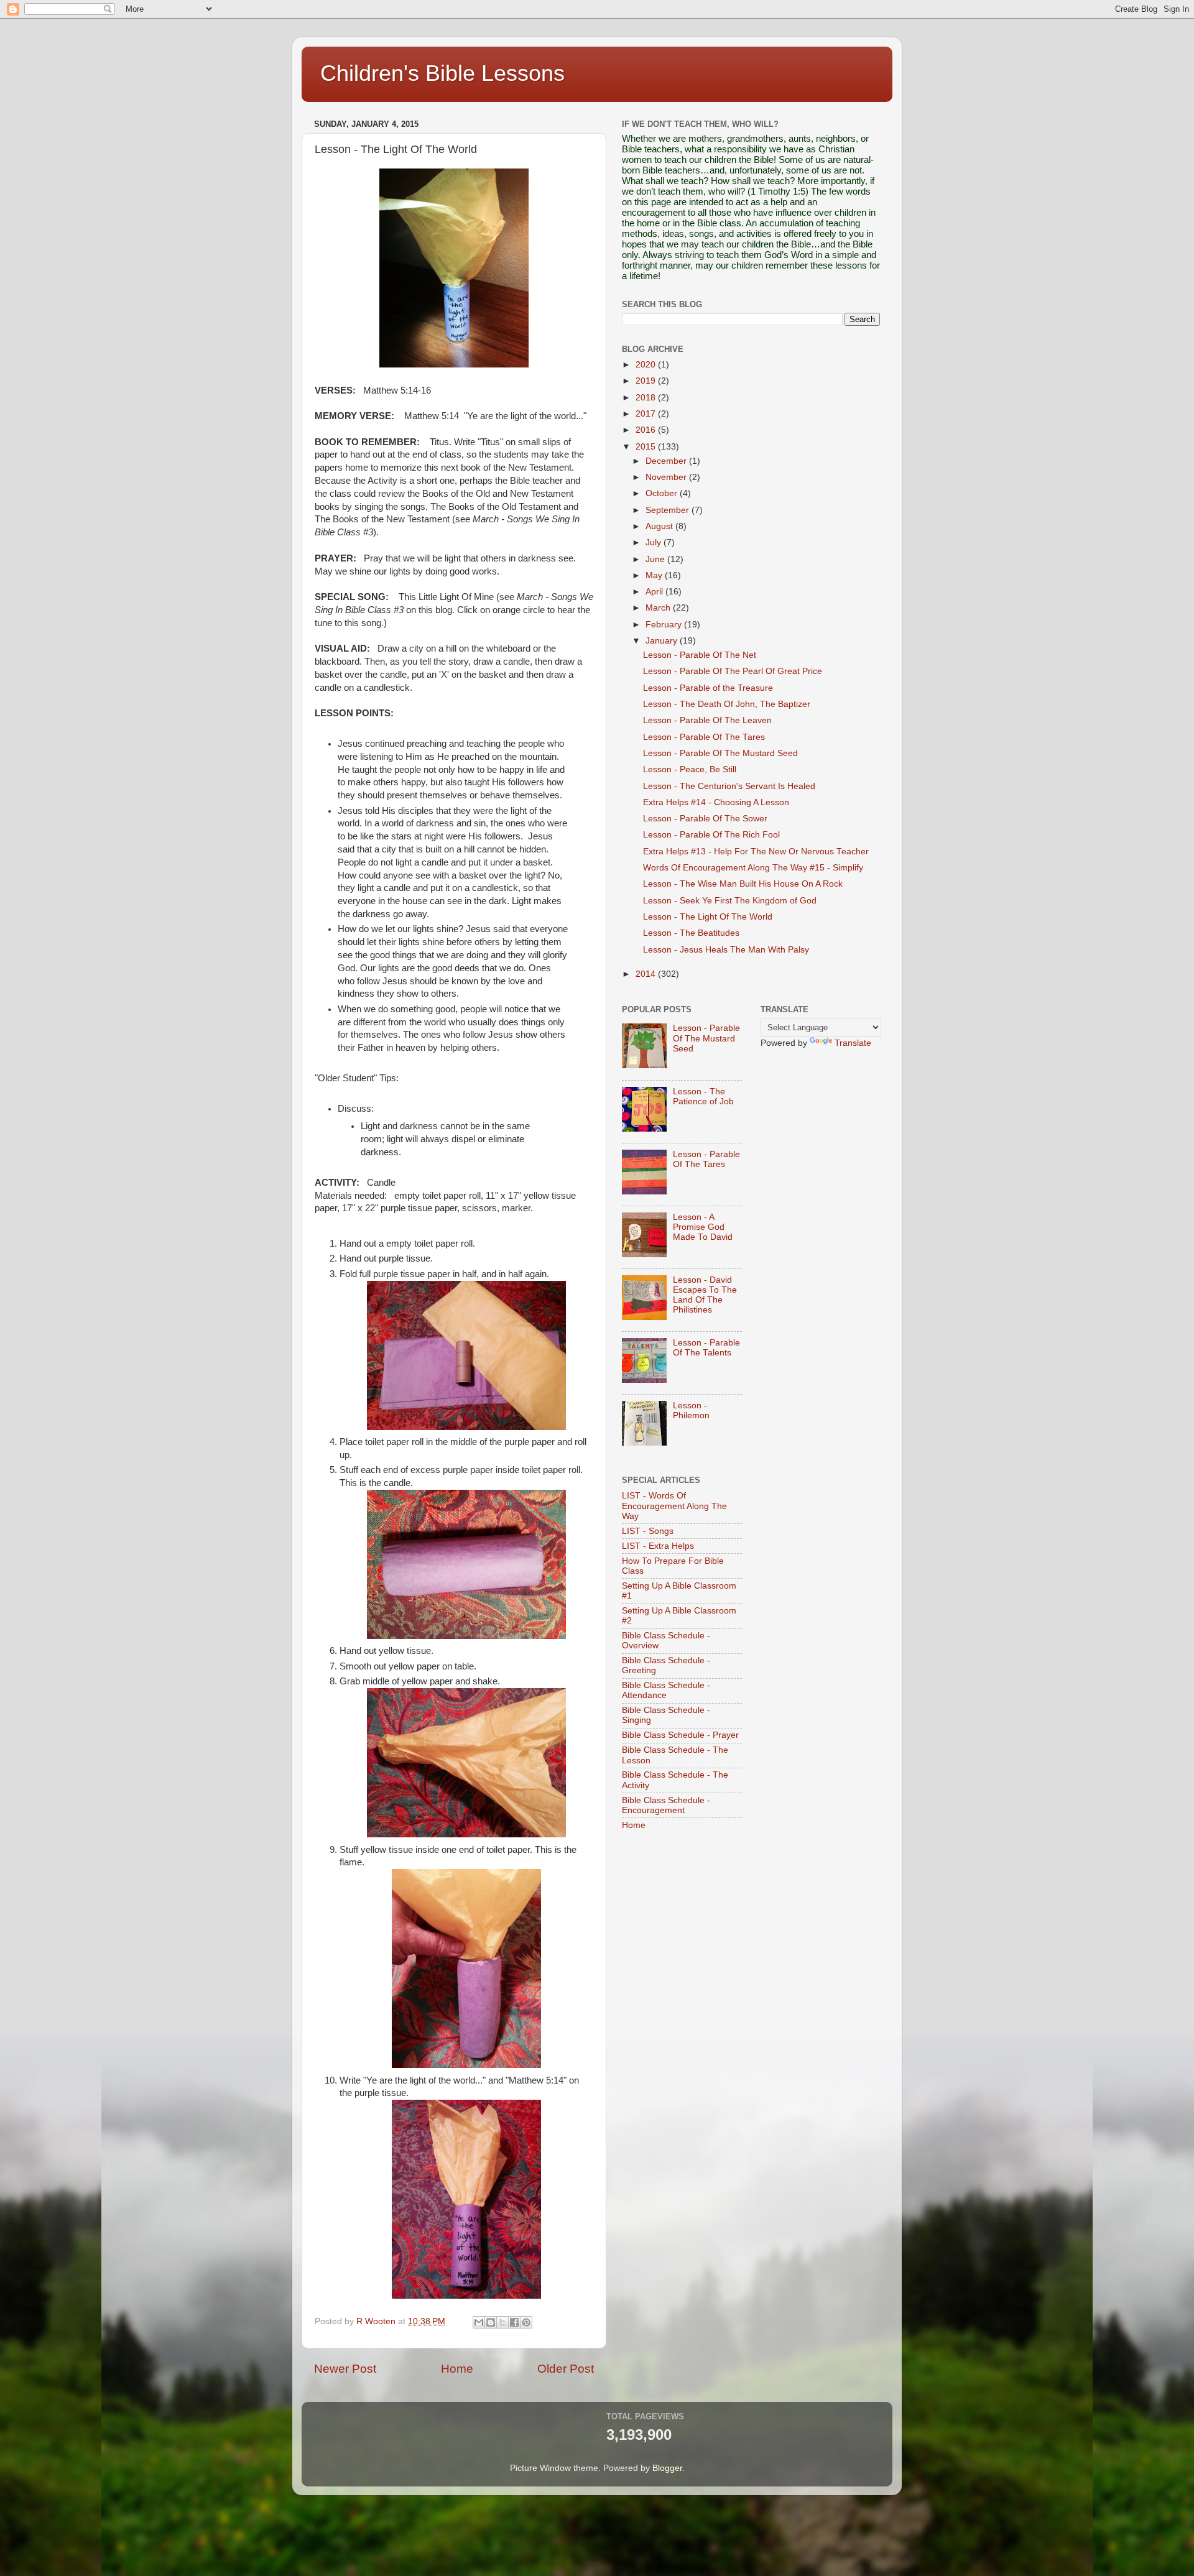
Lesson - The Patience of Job (703, 1096)
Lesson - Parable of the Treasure (708, 688)
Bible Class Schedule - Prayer (680, 1735)
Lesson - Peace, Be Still (690, 769)
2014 (647, 974)
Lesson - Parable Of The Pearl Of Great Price (733, 671)
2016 (647, 430)
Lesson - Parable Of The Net (700, 655)
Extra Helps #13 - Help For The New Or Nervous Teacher (756, 852)
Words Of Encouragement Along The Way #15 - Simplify (753, 868)
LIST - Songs (648, 1531)
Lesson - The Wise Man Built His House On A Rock (743, 884)
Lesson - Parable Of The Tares (704, 737)
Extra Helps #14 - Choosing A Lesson (716, 802)
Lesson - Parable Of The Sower (705, 819)
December (667, 461)
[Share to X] (502, 2322)
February (665, 625)
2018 (647, 398)
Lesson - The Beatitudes (691, 933)
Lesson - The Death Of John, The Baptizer (727, 704)
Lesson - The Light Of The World (708, 917)
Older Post (566, 2369)
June (656, 559)
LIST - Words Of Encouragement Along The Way (674, 1506)
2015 (647, 447)
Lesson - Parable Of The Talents (706, 1348)
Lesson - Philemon (691, 1410)
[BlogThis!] (491, 2322)
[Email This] (479, 2322)
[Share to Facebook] (514, 2322)
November (667, 477)
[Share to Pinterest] (526, 2322)
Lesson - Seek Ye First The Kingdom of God (730, 901)
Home (457, 2369)
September (669, 510)
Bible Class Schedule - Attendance (666, 1690)
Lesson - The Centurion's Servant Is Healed (729, 786)
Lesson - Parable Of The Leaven (707, 720)
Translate (853, 1043)
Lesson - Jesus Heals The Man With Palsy (726, 950)
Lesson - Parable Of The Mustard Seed (720, 753)
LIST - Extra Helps (658, 1546)
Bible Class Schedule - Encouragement (666, 1805)
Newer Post (345, 2369)
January (663, 641)
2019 (647, 381)
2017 (647, 414)
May (655, 575)
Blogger (667, 2468)
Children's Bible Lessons (442, 73)
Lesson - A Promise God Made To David (703, 1227)
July (655, 542)
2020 (647, 365)
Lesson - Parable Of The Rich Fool (711, 835)
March (659, 608)
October (663, 493)
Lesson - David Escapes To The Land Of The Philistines (705, 1295)
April (655, 592)
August (660, 526)
